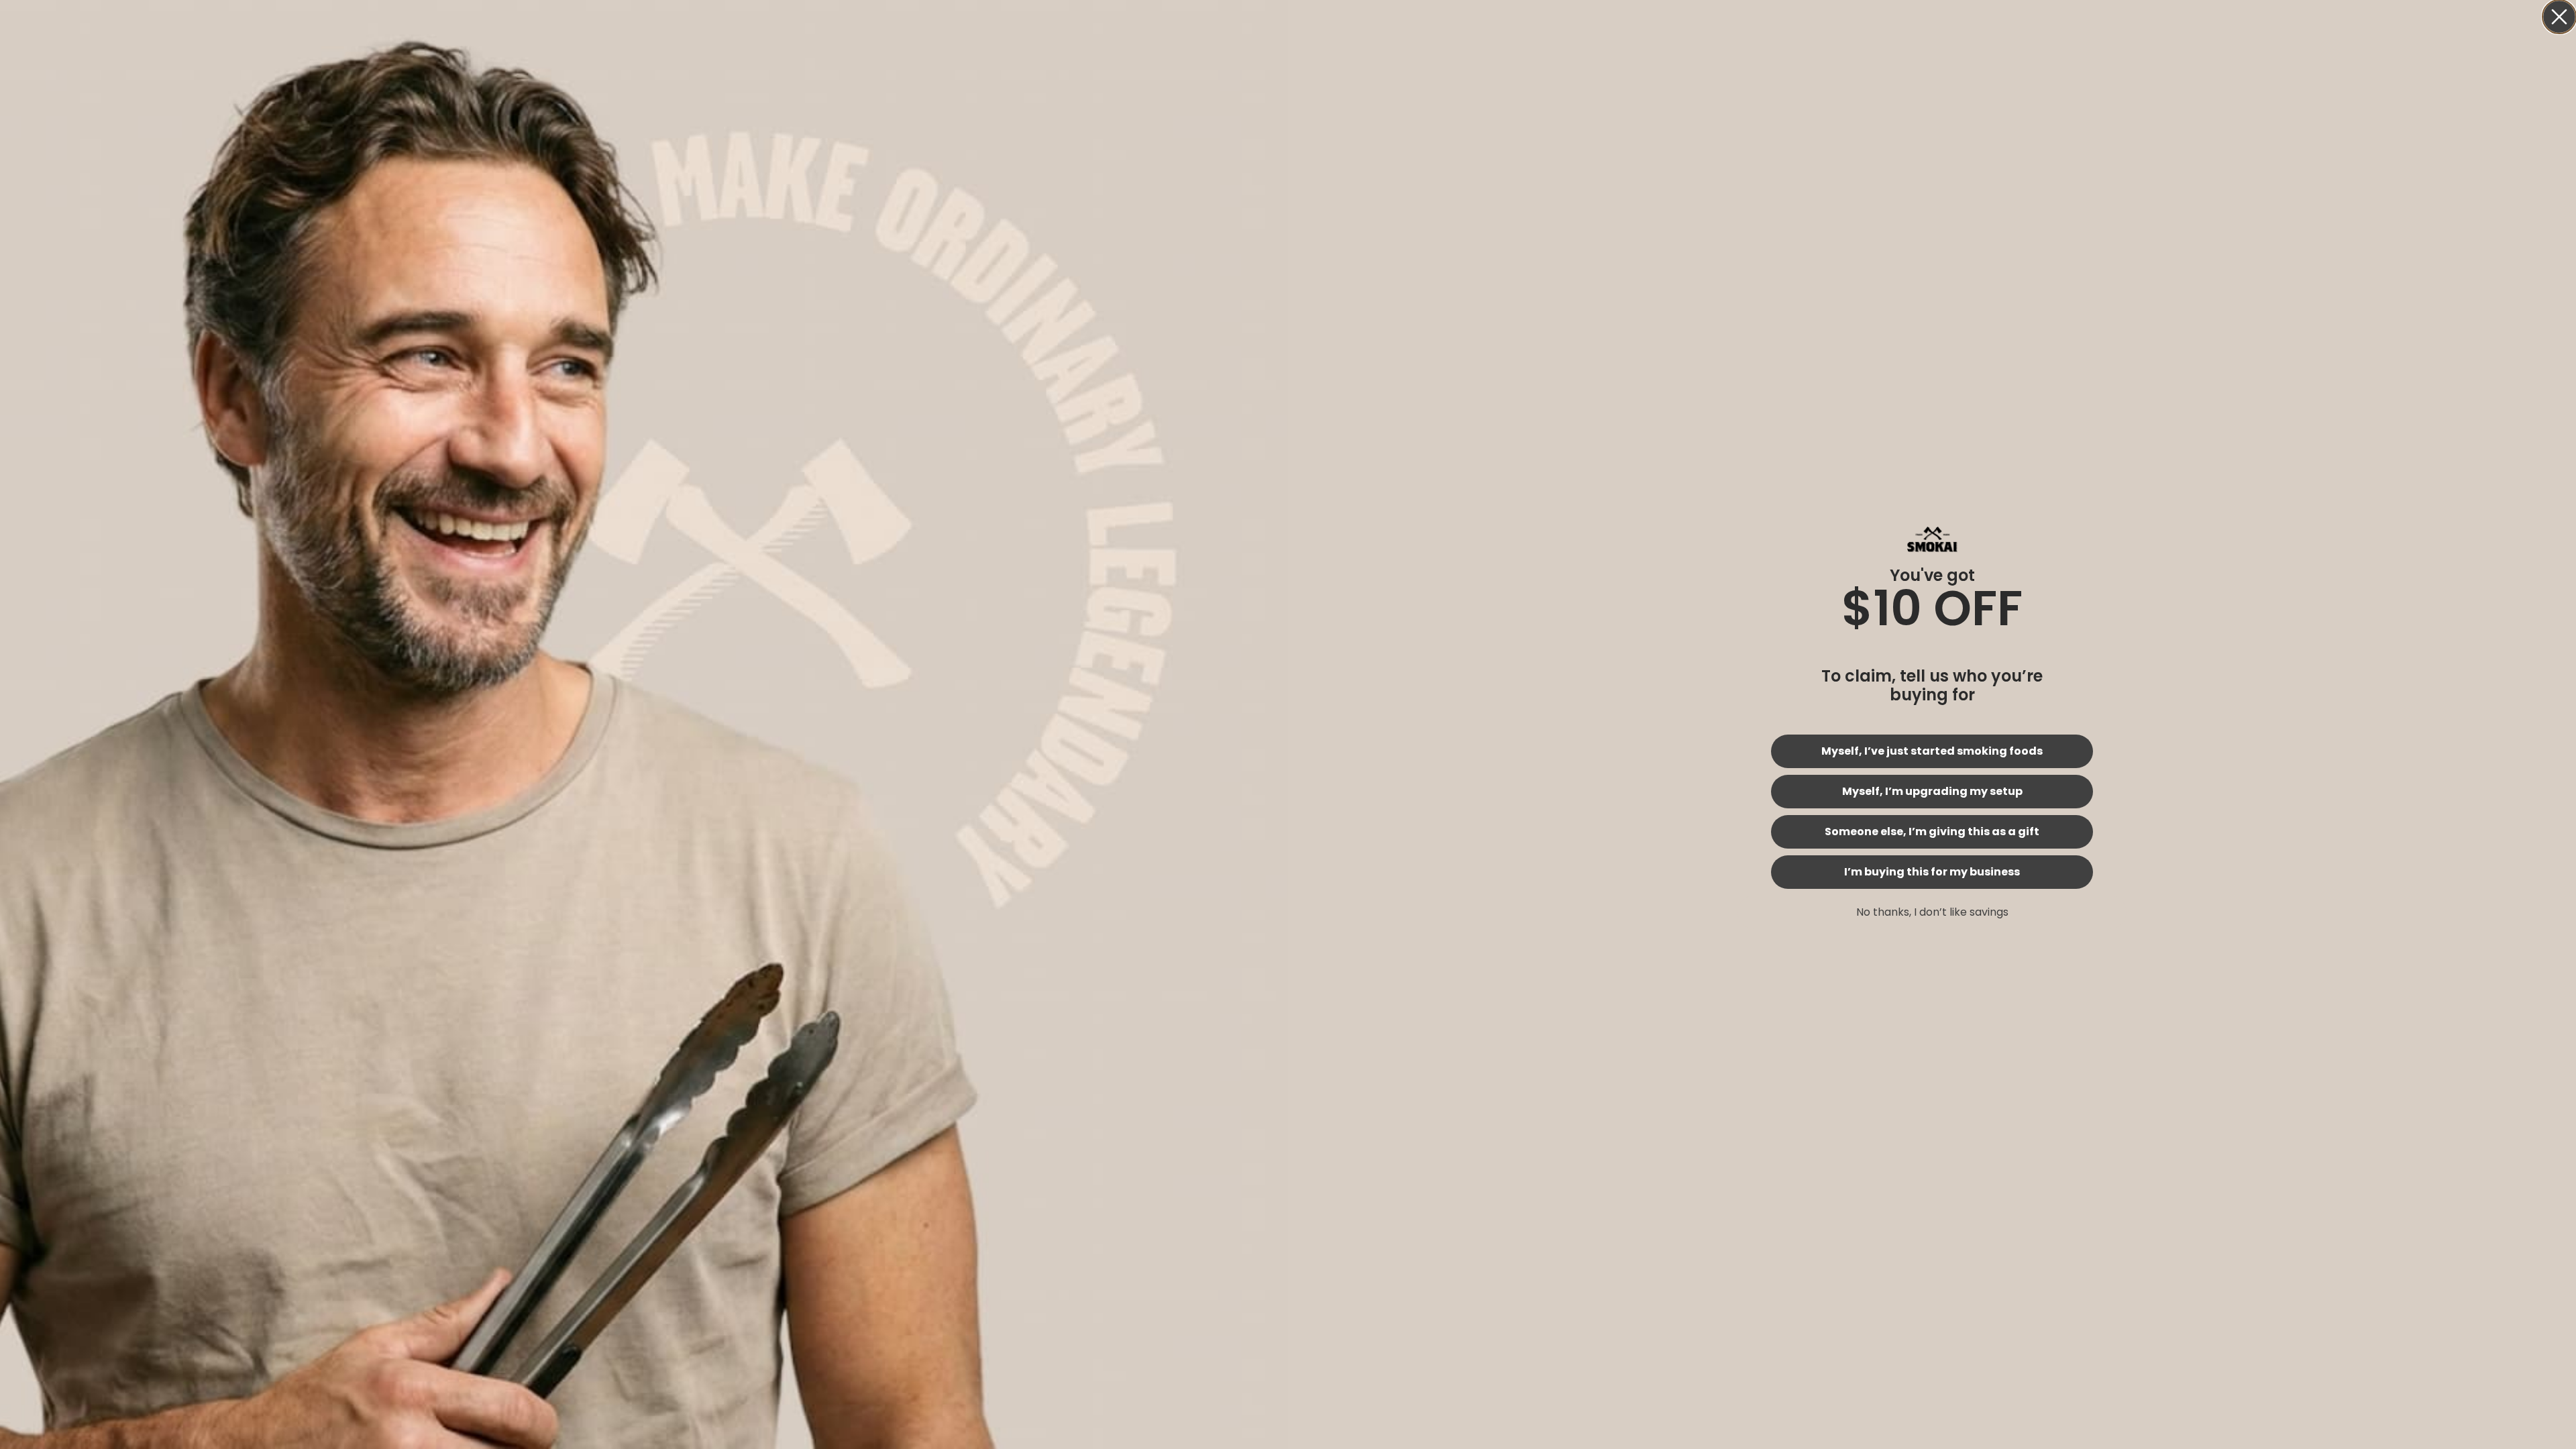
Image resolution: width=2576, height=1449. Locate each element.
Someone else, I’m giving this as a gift (1932, 831)
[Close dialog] (2559, 17)
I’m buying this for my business (1932, 872)
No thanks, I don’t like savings (1932, 912)
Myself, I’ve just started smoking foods (1932, 751)
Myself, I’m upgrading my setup (1932, 791)
